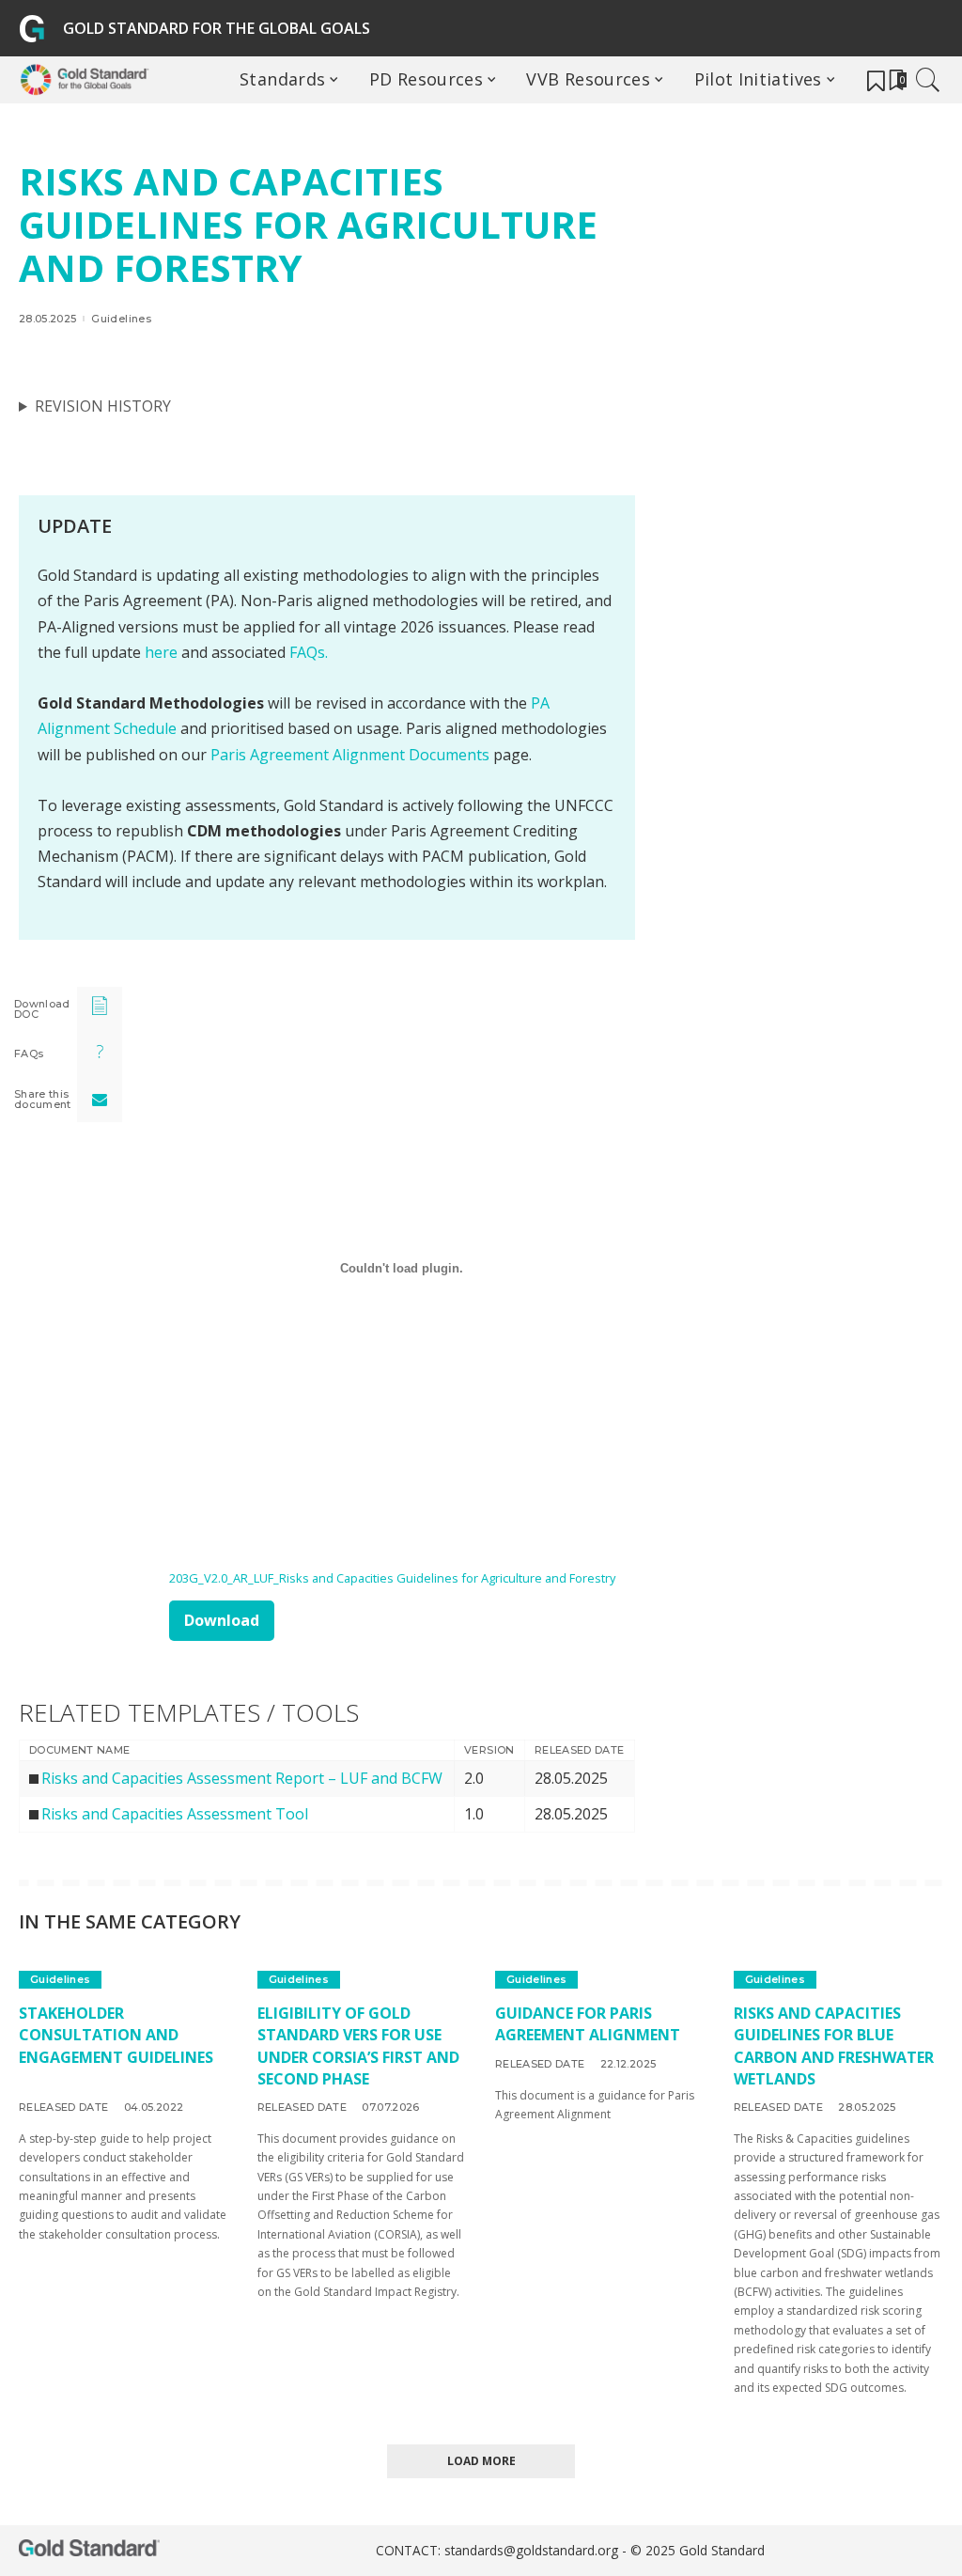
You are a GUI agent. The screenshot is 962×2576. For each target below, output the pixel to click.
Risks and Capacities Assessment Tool (175, 1814)
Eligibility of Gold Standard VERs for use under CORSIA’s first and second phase (358, 2046)
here (161, 652)
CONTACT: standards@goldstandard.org (499, 2550)
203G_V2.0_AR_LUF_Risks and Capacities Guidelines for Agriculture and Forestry (392, 1578)
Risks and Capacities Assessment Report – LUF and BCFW (242, 1778)
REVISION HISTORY (103, 406)
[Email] (100, 1100)
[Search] (928, 80)
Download (222, 1620)
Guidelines (121, 319)
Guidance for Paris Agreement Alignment (588, 2024)
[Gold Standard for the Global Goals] (88, 80)
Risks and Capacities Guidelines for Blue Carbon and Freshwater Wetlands (834, 2046)
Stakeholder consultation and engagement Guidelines (116, 2035)
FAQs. (309, 652)
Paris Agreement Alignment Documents (350, 755)
